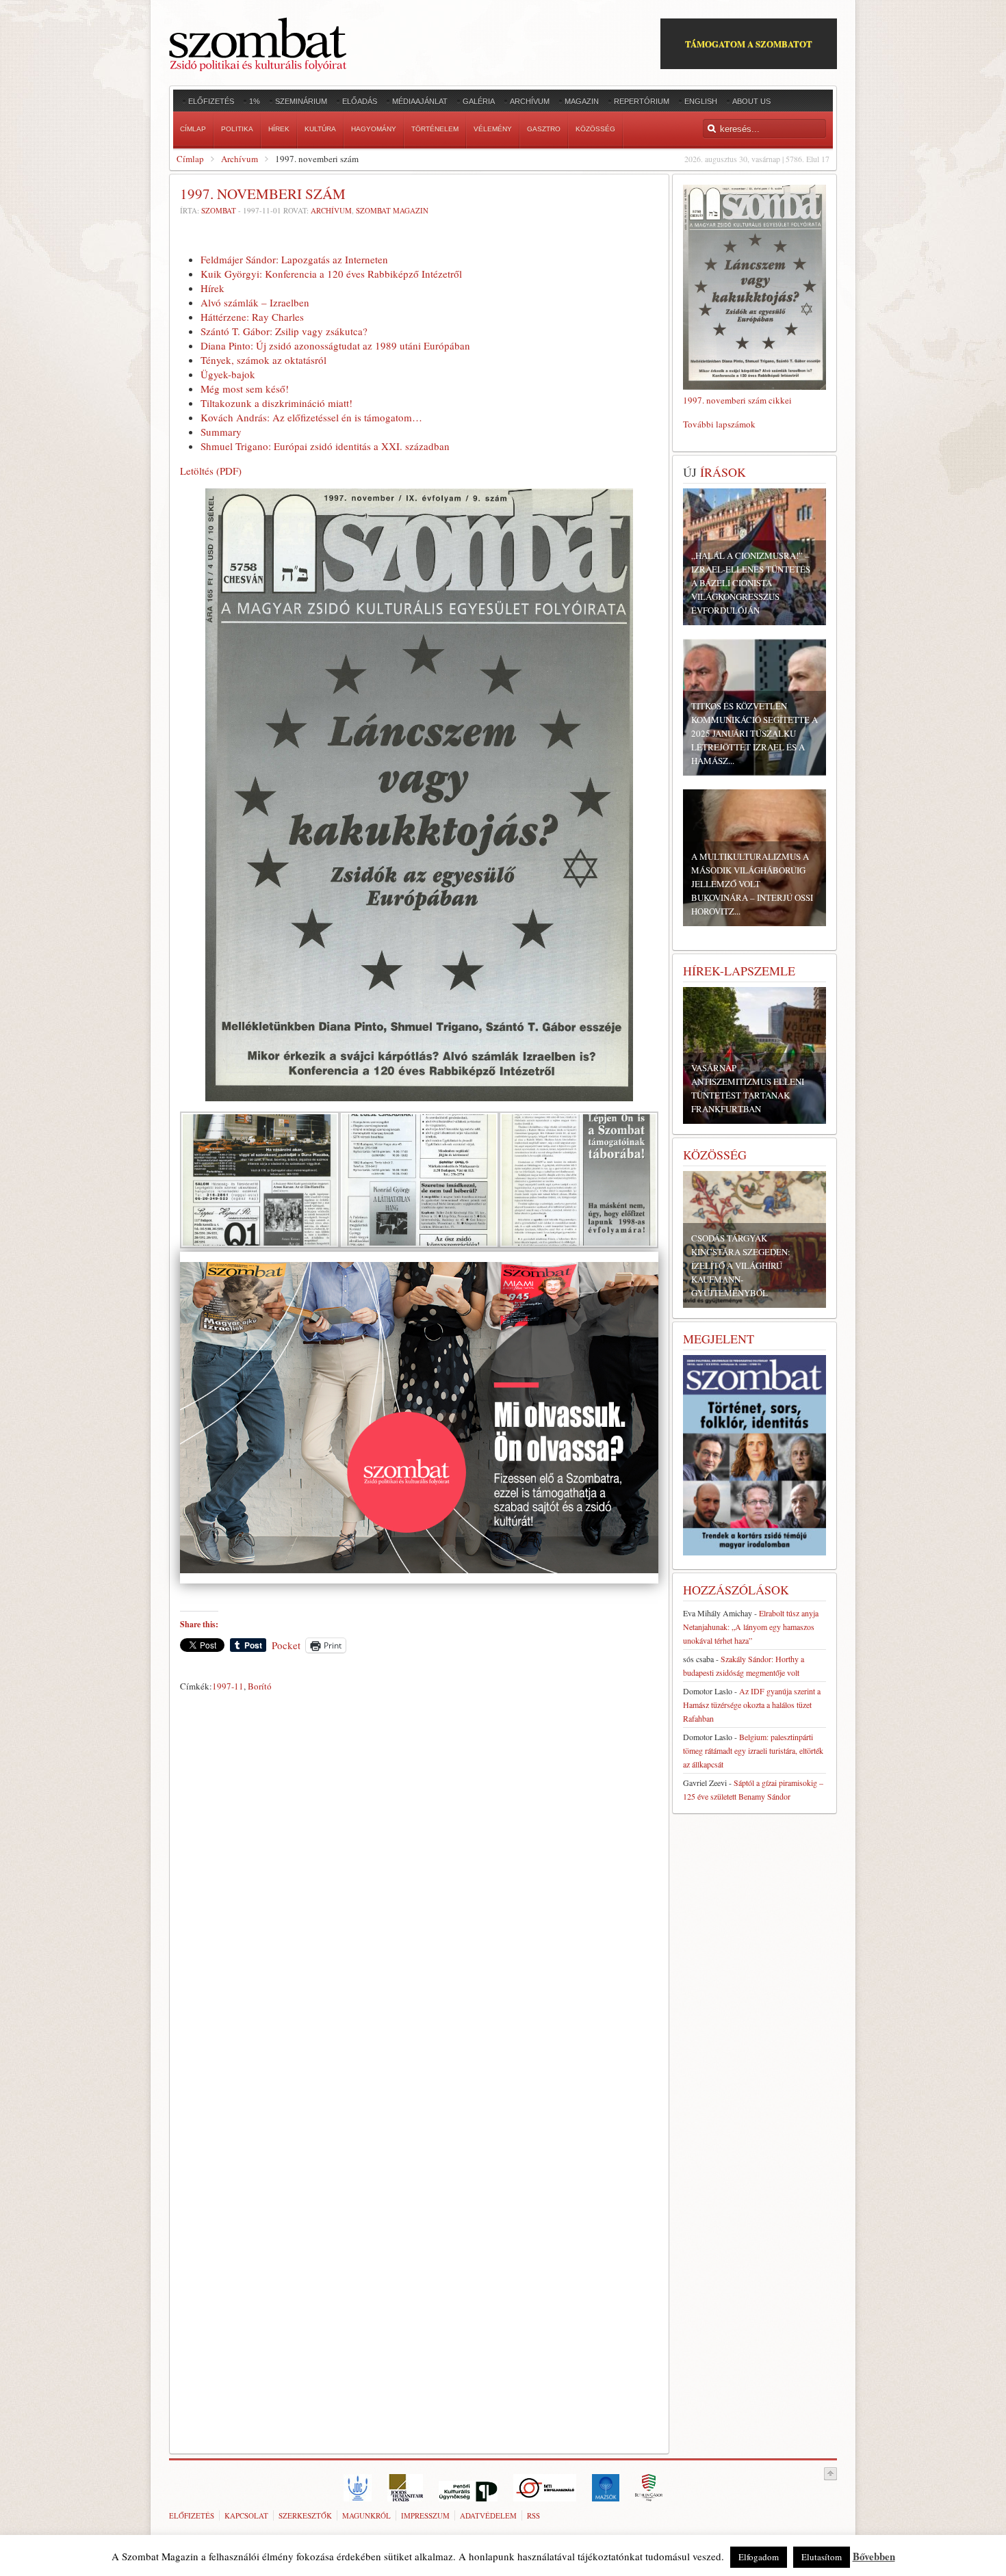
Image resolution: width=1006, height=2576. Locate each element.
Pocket (286, 1645)
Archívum (240, 159)
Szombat (219, 210)
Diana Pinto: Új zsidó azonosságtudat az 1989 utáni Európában (335, 345)
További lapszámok (719, 424)
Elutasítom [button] (822, 2557)
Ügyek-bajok (228, 374)
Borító (260, 1686)
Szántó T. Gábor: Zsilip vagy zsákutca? (284, 331)
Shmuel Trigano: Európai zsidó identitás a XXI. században (325, 446)
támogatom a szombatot (749, 43)
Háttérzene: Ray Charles (252, 317)
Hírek (212, 288)
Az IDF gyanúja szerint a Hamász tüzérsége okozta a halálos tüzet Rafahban (752, 1705)
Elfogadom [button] (759, 2557)
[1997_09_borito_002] (260, 1244)
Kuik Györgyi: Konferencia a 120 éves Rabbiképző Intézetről (331, 274)
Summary (221, 432)
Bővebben (874, 2556)
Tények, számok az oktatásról (263, 360)
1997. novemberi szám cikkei (737, 400)
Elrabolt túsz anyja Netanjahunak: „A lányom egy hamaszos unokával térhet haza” (751, 1627)
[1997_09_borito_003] (419, 1244)
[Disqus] (419, 1888)
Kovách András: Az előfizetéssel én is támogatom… (311, 417)
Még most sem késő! (245, 389)
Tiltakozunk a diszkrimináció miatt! (276, 403)
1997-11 (228, 1686)
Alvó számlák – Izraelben (255, 302)
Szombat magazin (392, 210)
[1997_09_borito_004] (579, 1244)
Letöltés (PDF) (211, 471)
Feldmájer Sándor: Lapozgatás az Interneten (294, 259)
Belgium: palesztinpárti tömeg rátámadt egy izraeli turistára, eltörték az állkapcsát (753, 1750)
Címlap (190, 159)
